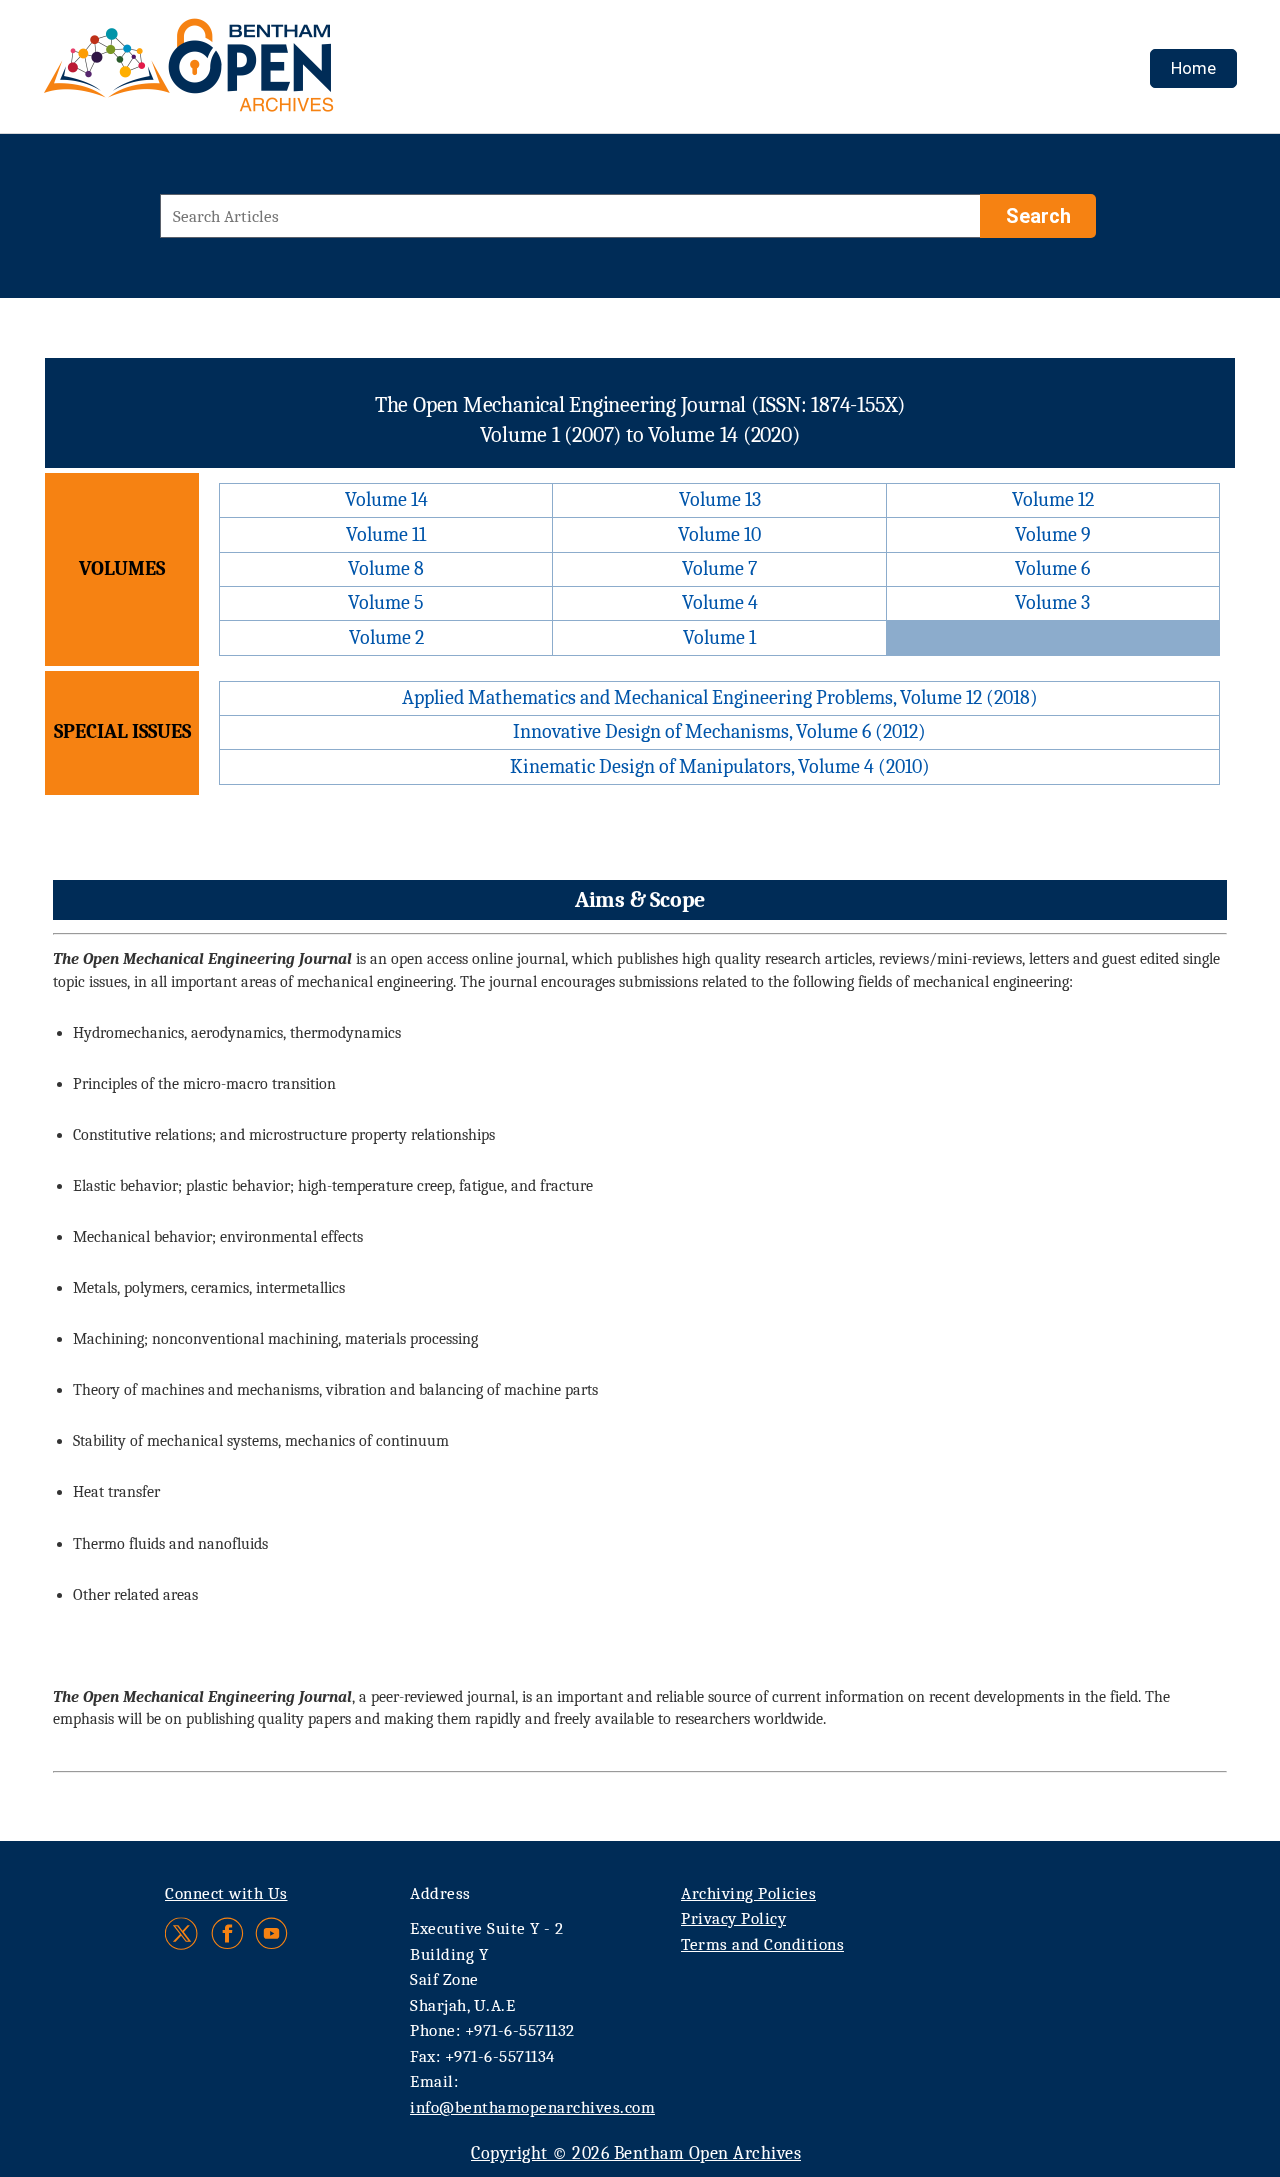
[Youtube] (271, 1933)
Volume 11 (386, 534)
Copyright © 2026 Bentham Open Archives (636, 2153)
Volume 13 (720, 499)
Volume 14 (386, 499)
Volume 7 (719, 568)
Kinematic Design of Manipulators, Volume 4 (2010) (720, 766)
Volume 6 (1052, 568)
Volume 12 (1053, 499)
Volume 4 (720, 602)
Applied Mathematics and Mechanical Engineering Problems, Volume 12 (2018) (720, 697)
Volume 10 (719, 534)
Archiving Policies (748, 1893)
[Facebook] (227, 1933)
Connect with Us (226, 1893)
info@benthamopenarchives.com (532, 2107)
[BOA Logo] (247, 73)
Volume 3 (1052, 602)
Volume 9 (1053, 534)
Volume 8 (386, 568)
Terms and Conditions (762, 1944)
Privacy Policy (733, 1918)
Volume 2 (386, 637)
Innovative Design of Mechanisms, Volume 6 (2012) (719, 731)
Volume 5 (386, 602)
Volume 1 (719, 637)
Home (1193, 68)
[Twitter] (182, 1933)
